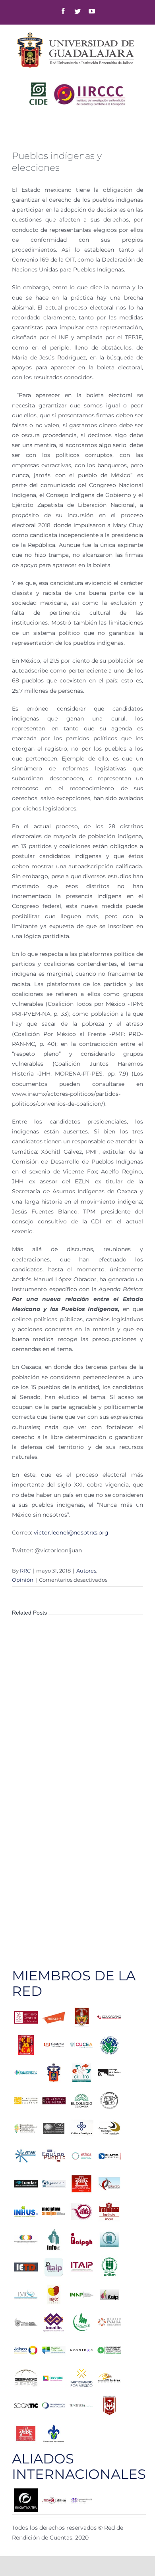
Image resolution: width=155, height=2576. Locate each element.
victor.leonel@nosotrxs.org (71, 1533)
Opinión (23, 1580)
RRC (25, 1571)
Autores (86, 1571)
